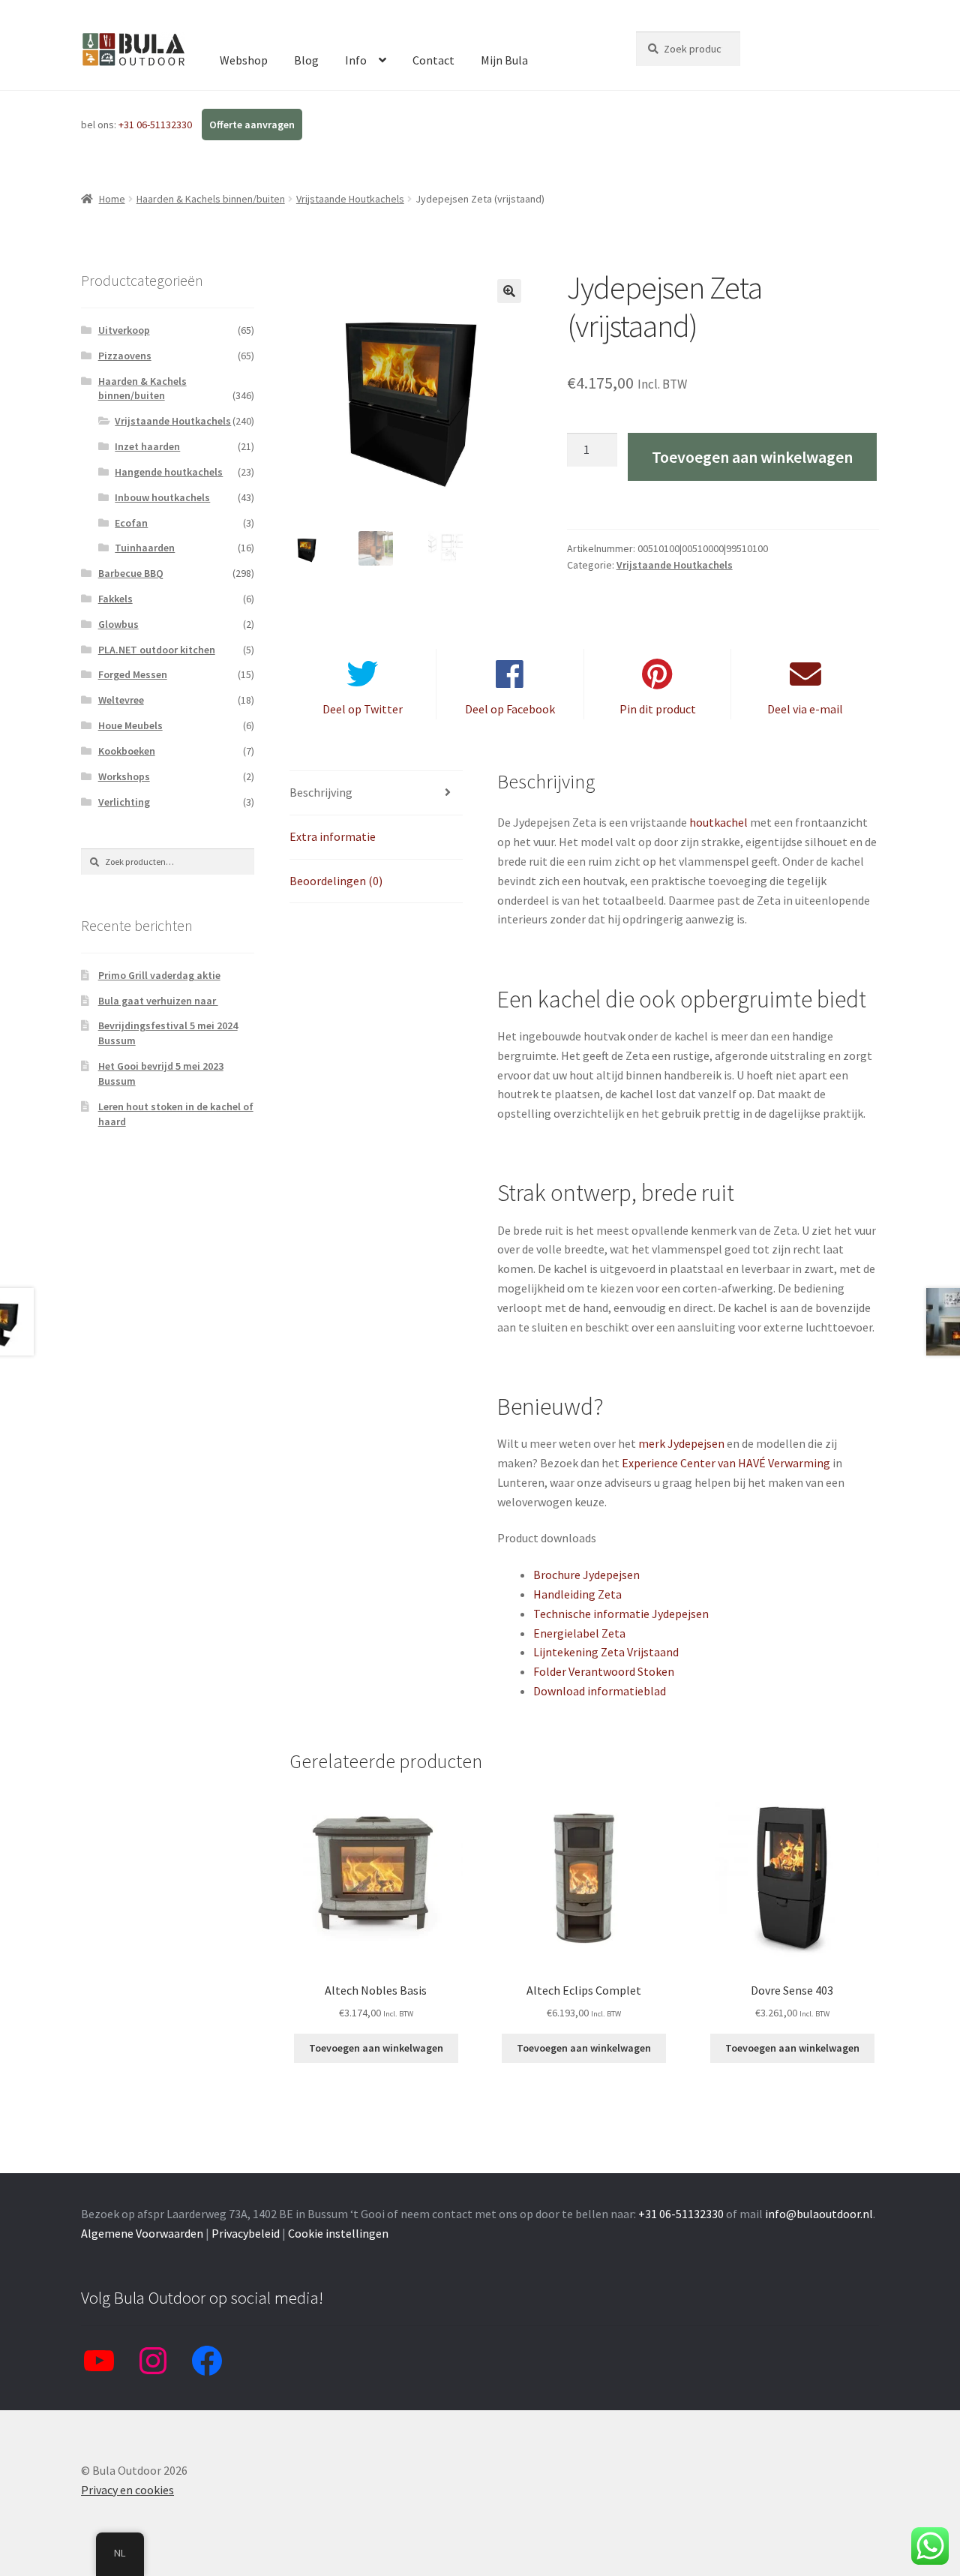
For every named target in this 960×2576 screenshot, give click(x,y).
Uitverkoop (124, 330)
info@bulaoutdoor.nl (819, 2214)
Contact (433, 60)
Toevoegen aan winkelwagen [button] (376, 2048)
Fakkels (115, 599)
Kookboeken (127, 751)
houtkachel (718, 822)
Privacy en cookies (127, 2490)
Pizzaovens (125, 356)
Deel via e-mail (805, 709)
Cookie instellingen (338, 2233)
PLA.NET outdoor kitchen (157, 650)
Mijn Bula (504, 60)
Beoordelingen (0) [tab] (336, 881)
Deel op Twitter (363, 709)
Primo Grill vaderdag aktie (159, 975)
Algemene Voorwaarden (142, 2233)
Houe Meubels (130, 725)
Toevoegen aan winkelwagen (752, 457)
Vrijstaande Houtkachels (350, 199)
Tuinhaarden (145, 548)
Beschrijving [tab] (321, 792)
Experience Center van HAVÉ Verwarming (726, 1463)
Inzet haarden (147, 446)
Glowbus (118, 624)
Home (112, 199)
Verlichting (124, 802)
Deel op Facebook (510, 709)
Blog (306, 60)
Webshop (244, 60)
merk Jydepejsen (681, 1443)
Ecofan (131, 523)
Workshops (124, 776)
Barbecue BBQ (131, 573)
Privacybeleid (246, 2233)
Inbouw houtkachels (162, 497)
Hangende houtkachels (169, 472)
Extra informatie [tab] (333, 836)
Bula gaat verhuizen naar (158, 1001)
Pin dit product (658, 709)
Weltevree (121, 700)
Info (356, 60)
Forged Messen (133, 674)
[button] (509, 291)
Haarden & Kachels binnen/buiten (211, 199)
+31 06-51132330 (156, 125)
